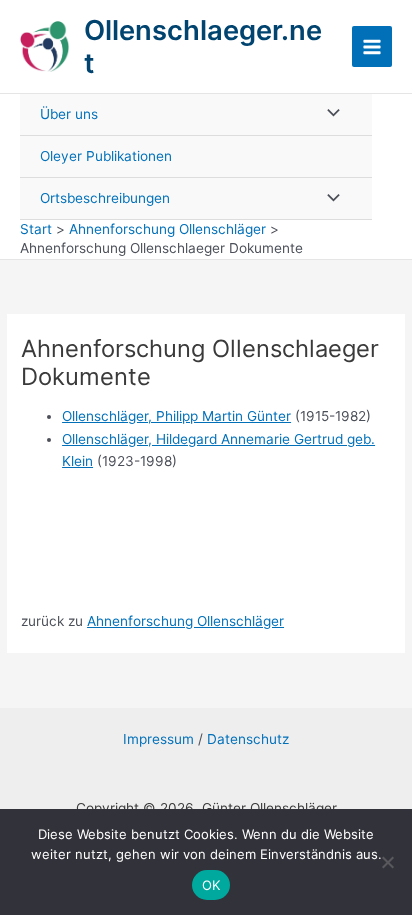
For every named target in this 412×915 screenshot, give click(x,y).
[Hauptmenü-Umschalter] (372, 46)
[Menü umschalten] (328, 114)
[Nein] (387, 862)
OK (211, 885)
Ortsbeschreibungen (105, 198)
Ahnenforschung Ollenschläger (185, 621)
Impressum (158, 739)
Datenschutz (248, 739)
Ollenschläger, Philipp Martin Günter (176, 416)
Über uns (69, 114)
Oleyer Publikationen (106, 156)
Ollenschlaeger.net (203, 46)
